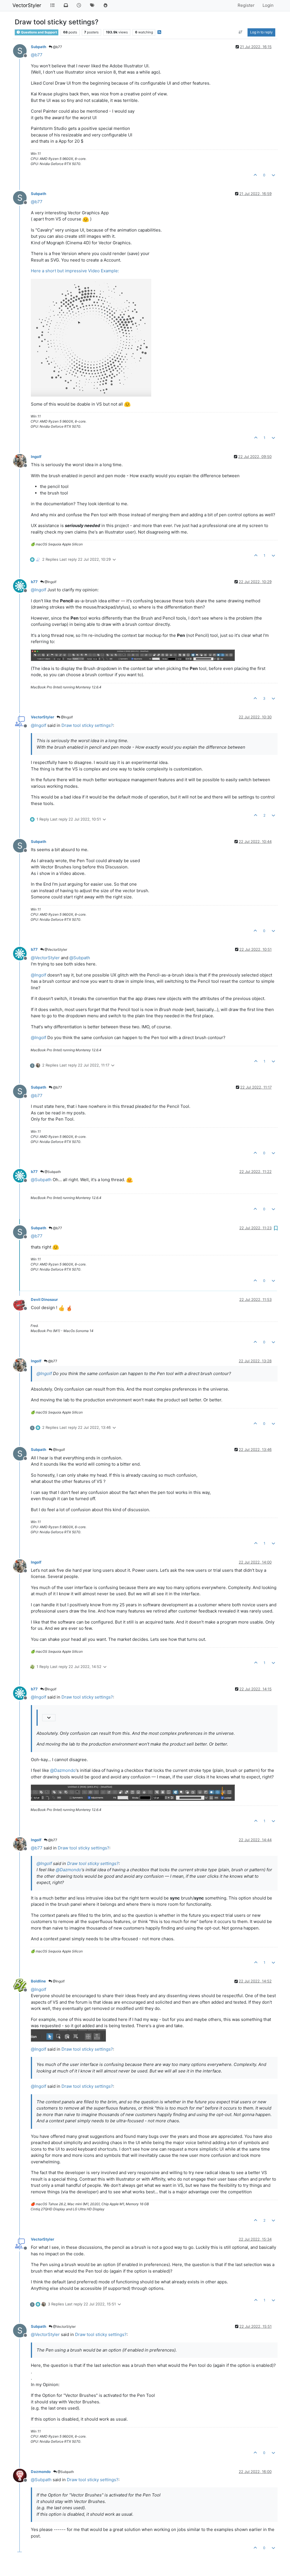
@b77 (57, 47)
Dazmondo (41, 2472)
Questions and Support (39, 32)
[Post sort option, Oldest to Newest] (241, 32)
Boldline (38, 1981)
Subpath (39, 47)
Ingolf (36, 457)
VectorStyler (27, 5)
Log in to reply (261, 32)
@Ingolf (50, 582)
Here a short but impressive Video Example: (75, 271)
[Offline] (22, 460)
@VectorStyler (55, 949)
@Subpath (52, 1172)
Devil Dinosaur (44, 1299)
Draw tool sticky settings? (87, 725)
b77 (34, 582)
